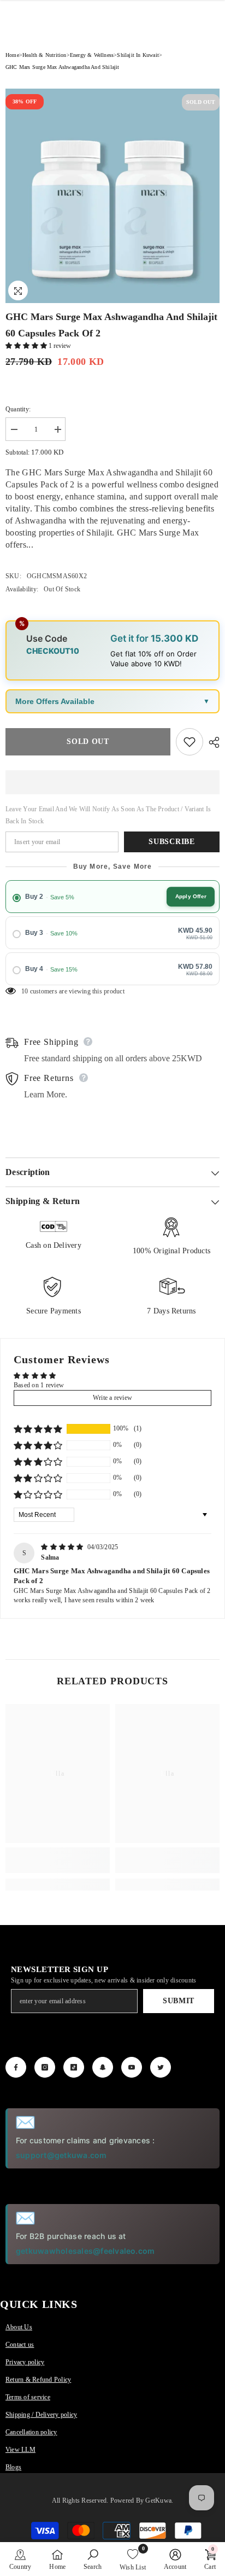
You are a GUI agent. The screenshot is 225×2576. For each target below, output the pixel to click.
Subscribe (171, 842)
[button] (27, 346)
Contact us (20, 2345)
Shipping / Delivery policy (41, 2415)
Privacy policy (25, 2362)
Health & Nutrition (45, 55)
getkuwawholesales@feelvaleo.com (85, 2251)
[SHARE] (211, 742)
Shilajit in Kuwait (138, 55)
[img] (63, 1547)
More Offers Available (55, 701)
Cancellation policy (31, 2432)
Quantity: (18, 409)
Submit (179, 2001)
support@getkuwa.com (61, 2155)
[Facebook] (16, 2067)
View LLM (20, 2450)
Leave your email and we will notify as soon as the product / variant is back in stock (108, 815)
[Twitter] (161, 2067)
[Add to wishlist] (190, 742)
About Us (19, 2327)
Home (12, 55)
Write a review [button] (112, 1398)
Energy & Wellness (92, 55)
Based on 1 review (39, 1385)
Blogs (13, 2467)
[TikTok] (74, 2067)
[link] (58, 1860)
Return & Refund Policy (38, 2380)
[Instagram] (45, 2067)
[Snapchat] (103, 2067)
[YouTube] (132, 2067)
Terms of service (28, 2397)
